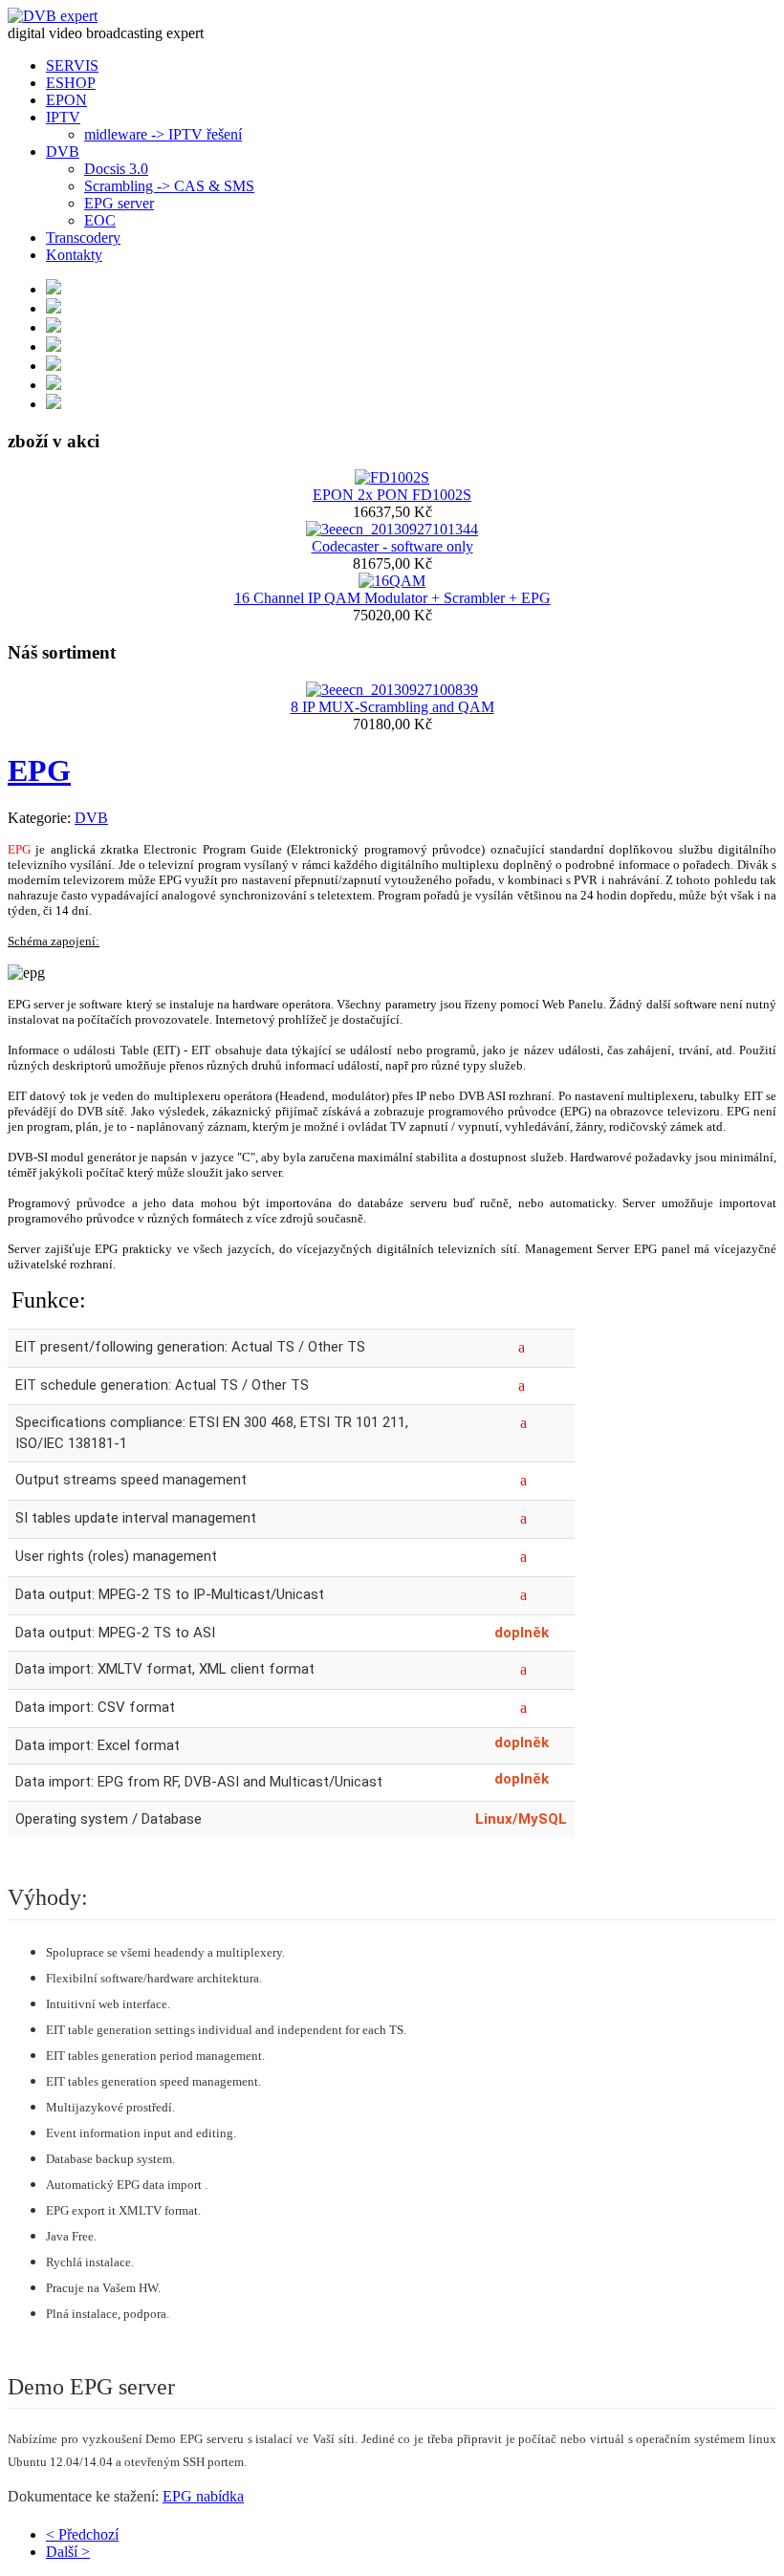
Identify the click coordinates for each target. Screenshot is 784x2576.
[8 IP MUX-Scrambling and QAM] (392, 690)
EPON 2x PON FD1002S (392, 495)
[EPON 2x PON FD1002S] (392, 477)
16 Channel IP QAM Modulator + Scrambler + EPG (392, 598)
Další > (68, 2552)
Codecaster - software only (392, 546)
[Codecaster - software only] (392, 529)
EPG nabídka (203, 2496)
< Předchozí (82, 2534)
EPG (39, 770)
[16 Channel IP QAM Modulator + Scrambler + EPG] (392, 581)
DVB (91, 818)
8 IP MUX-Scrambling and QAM (392, 707)
